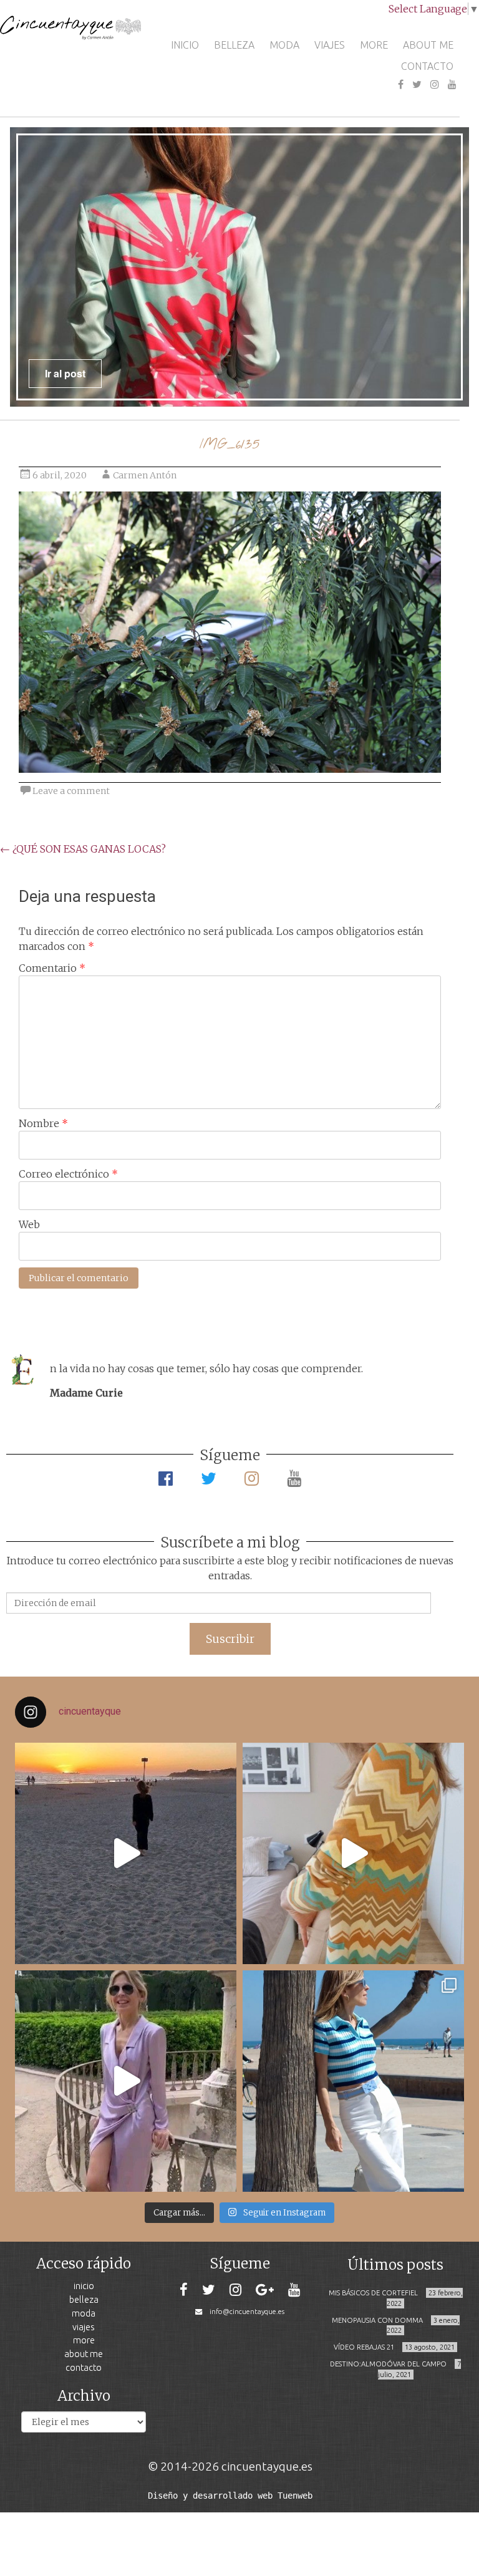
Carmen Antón (145, 475)
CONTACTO (427, 66)
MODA (284, 45)
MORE (374, 45)
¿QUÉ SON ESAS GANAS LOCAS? (83, 849)
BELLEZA (234, 45)
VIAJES (330, 45)
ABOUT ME (428, 45)
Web (29, 1224)
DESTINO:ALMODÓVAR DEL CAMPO (388, 2364)
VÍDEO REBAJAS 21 (364, 2347)
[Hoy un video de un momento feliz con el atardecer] (126, 1853)
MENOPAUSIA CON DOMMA (377, 2320)
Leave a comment (71, 791)
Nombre (43, 1123)
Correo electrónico (68, 1174)
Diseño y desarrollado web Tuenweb (230, 2496)
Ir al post (65, 373)
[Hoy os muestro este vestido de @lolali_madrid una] (126, 2081)
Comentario (52, 968)
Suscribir (230, 1639)
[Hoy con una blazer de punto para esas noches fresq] (353, 1853)
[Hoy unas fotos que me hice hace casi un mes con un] (353, 2081)
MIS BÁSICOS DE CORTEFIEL (373, 2293)
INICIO (185, 45)
